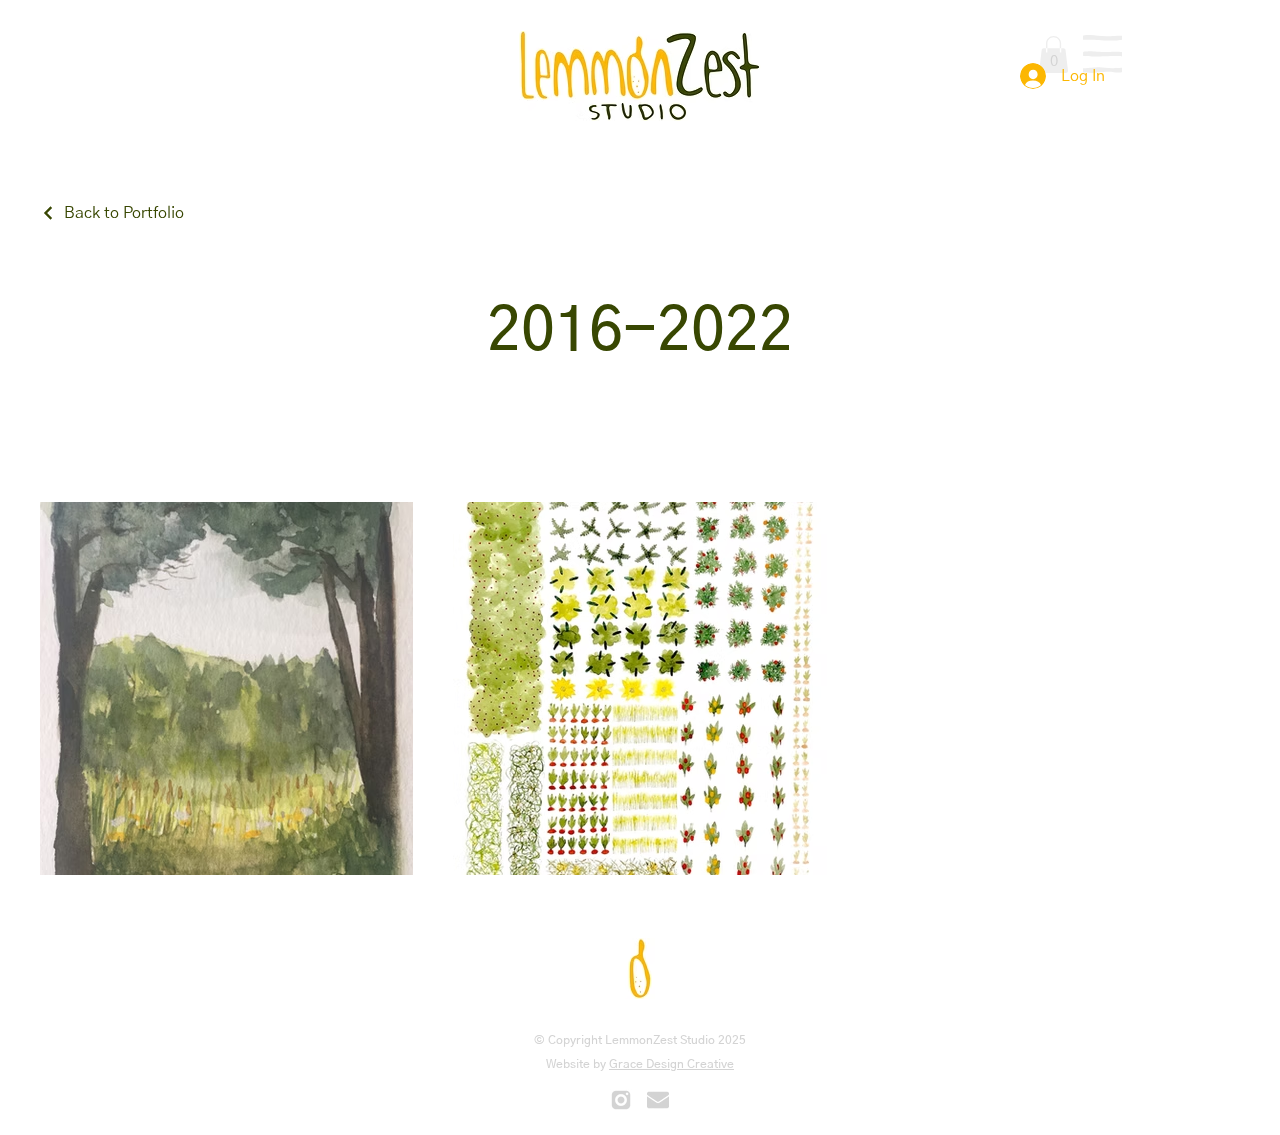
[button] (1053, 54)
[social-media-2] (621, 1100)
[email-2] (658, 1100)
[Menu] (1102, 54)
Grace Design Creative (671, 1064)
